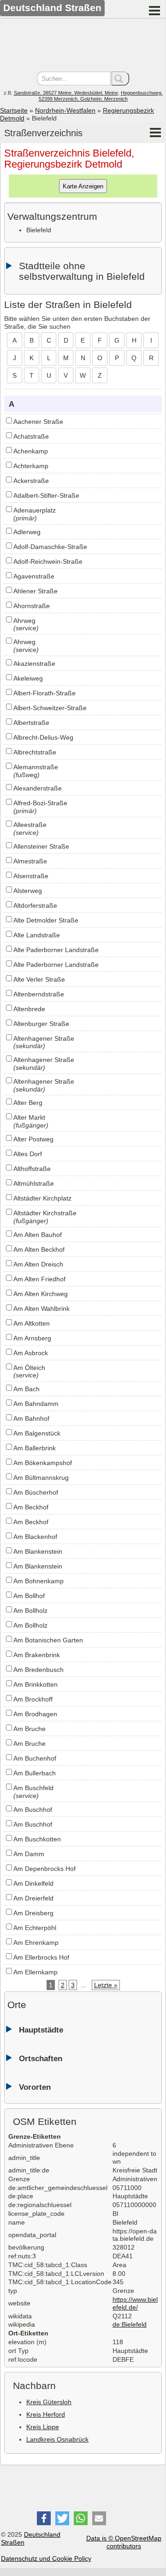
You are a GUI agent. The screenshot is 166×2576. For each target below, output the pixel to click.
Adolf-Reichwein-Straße (48, 561)
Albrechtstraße (35, 752)
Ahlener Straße (36, 591)
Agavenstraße (34, 576)
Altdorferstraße (35, 905)
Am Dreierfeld (33, 1898)
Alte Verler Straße (39, 979)
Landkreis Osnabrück (57, 2439)
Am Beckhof (31, 1507)
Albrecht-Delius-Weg (43, 737)
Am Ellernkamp (36, 1972)
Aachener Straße (38, 422)
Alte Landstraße (37, 935)
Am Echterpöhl (35, 1928)
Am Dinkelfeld (33, 1883)
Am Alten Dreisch (38, 1264)
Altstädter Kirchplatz (42, 1198)
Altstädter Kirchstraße (45, 1213)
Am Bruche (30, 1729)
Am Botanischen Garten (48, 1640)
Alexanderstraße (38, 788)
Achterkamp (31, 466)
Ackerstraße (31, 481)
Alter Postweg (33, 1139)
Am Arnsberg (32, 1338)
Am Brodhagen (35, 1714)
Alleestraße (30, 825)
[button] (44, 2518)
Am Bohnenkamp (39, 1581)
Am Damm (29, 1854)
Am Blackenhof (35, 1537)
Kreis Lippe (43, 2427)
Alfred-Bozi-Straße (40, 803)
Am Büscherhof (36, 1492)
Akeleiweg (28, 678)
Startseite (14, 110)
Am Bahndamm (36, 1404)
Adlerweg (27, 532)
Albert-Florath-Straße (44, 693)
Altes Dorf (28, 1154)
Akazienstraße (34, 664)
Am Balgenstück (37, 1433)
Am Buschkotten (37, 1839)
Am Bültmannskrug (41, 1478)
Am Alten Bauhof (38, 1235)
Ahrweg (24, 621)
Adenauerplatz (35, 510)
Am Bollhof (29, 1596)
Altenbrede (29, 1009)
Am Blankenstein (38, 1551)
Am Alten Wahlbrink (41, 1309)
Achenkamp (31, 451)
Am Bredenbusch (39, 1670)
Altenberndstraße (39, 994)
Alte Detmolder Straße (46, 920)
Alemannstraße (36, 767)
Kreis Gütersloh (49, 2402)
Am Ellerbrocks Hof (41, 1957)
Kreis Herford (46, 2414)
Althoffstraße (32, 1169)
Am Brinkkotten (36, 1684)
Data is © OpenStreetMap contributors (124, 2542)
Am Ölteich (29, 1368)
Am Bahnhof (31, 1418)
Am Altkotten (32, 1323)
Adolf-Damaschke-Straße (50, 547)
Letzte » (106, 1985)
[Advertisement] (83, 46)
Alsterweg (28, 891)
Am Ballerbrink (35, 1448)
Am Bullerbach (35, 1773)
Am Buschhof (33, 1810)
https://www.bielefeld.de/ (135, 2303)
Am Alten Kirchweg (41, 1294)
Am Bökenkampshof (43, 1463)
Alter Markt (29, 1117)
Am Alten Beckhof (39, 1249)
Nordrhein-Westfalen (65, 110)
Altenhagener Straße (44, 1038)
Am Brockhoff (33, 1699)
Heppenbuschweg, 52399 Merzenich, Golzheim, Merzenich (101, 96)
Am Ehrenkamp (36, 1943)
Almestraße (30, 861)
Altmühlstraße (34, 1183)
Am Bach (27, 1389)
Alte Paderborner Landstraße (56, 950)
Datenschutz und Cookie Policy (46, 2558)
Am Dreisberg (33, 1913)
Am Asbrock (31, 1353)
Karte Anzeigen (83, 186)
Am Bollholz (30, 1611)
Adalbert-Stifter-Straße (46, 495)
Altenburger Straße (41, 1024)
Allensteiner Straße (41, 846)
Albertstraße (31, 723)
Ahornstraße (32, 606)
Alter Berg (28, 1103)
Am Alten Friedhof (39, 1279)
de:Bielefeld (130, 2324)
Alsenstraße (31, 876)
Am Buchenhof (35, 1758)
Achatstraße (31, 436)
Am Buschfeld (33, 1788)
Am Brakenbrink (37, 1655)
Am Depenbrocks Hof (44, 1869)
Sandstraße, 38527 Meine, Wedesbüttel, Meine (66, 93)
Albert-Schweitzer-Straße (50, 708)
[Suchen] (120, 78)
